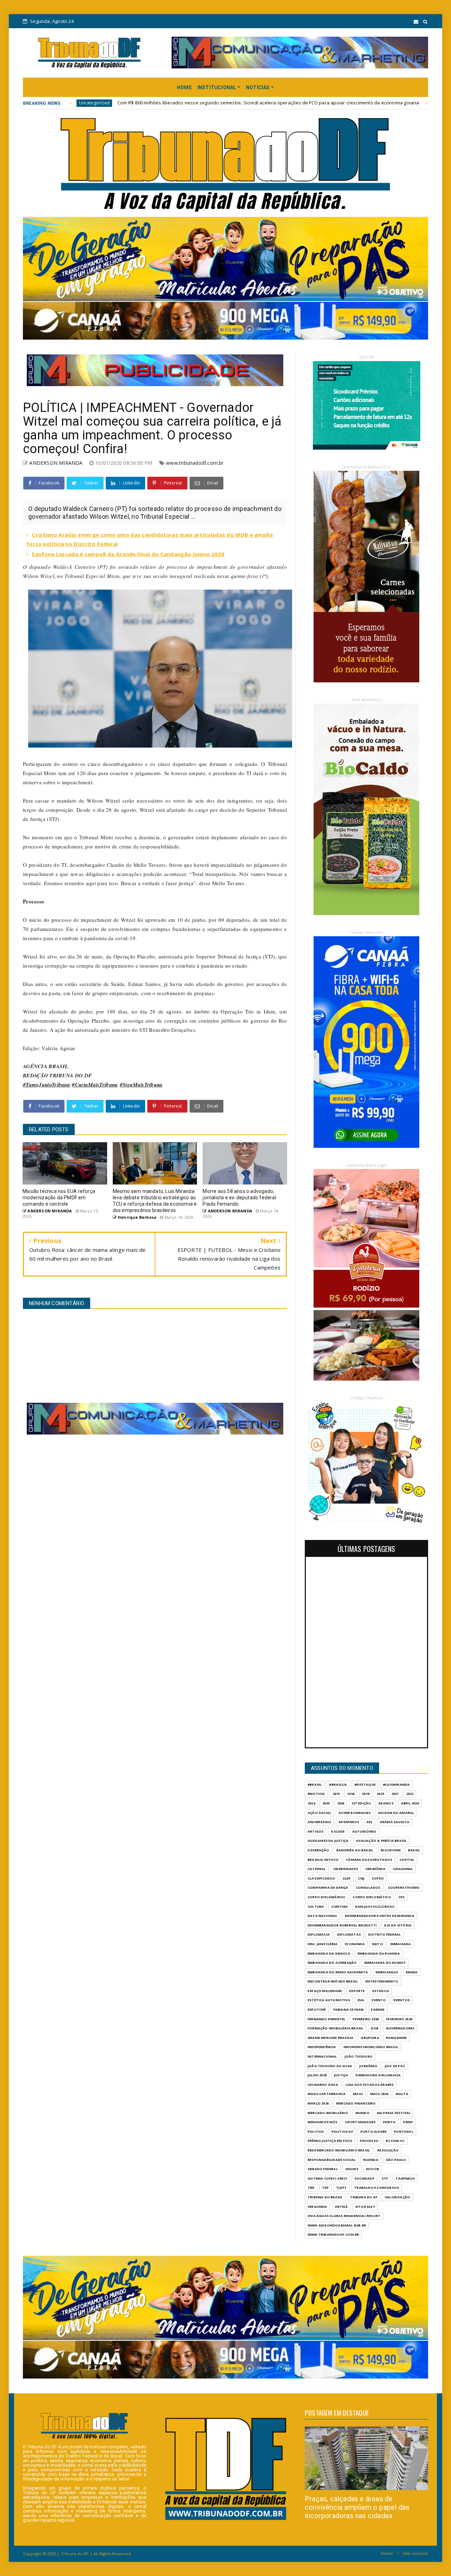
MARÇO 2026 (318, 2103)
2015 (336, 1794)
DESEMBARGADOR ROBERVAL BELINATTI (342, 1925)
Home (387, 2553)
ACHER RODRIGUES (355, 1813)
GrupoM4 (369, 2038)
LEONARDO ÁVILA (323, 2085)
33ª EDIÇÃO (361, 1803)
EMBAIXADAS (387, 1972)
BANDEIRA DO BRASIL (355, 1850)
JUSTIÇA (341, 2075)
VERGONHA (317, 2207)
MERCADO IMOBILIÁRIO (328, 2113)
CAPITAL (407, 1860)
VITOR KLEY (365, 2207)
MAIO (358, 2094)
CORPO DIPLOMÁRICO (326, 1897)
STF (385, 2178)
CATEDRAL (317, 1869)
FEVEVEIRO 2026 (399, 2019)
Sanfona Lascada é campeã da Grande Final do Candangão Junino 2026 (128, 554)
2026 (341, 1803)
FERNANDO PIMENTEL (326, 2019)
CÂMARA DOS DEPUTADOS (369, 1860)
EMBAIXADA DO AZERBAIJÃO (332, 1963)
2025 (326, 1803)
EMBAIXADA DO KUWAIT (385, 1963)
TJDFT (341, 2188)
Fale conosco (415, 2553)
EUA (361, 2000)
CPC (402, 1897)
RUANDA (371, 2160)
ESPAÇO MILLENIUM (325, 1991)
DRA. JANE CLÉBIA (323, 1944)
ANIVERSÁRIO (319, 1822)
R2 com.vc (395, 2141)
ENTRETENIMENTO (382, 1981)
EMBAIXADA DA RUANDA (379, 1953)
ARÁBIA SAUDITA (395, 1822)
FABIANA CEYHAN (349, 2009)
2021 (395, 1794)
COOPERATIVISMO (404, 1887)
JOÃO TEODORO (359, 2056)
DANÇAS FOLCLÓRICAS (375, 1907)
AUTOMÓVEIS (364, 1831)
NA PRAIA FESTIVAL (394, 2113)
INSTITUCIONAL (217, 87)
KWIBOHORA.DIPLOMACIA (378, 2075)
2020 (380, 1794)
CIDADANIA (403, 1869)
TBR (311, 2188)
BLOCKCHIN (391, 1850)
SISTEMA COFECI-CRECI (327, 2178)
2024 (311, 1803)
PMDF (408, 2122)
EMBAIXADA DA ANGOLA (329, 1953)
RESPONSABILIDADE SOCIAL (332, 2160)
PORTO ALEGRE (373, 2132)
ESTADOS (381, 1991)
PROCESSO (369, 2141)
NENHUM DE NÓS (323, 2122)
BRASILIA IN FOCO (323, 1860)
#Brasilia (338, 1785)
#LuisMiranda (396, 1785)
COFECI (378, 1878)
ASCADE (338, 1831)
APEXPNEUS (349, 1822)
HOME (184, 87)
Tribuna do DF (364, 2197)
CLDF (347, 1878)
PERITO (389, 2122)
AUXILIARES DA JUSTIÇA (328, 1841)
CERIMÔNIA (375, 1869)
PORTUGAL (404, 2132)
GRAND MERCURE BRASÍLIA (330, 2038)
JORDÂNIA (368, 2066)
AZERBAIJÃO (318, 1850)
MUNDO (363, 2113)
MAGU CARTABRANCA (327, 2094)
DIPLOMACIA (319, 1934)
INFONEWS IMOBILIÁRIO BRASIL (371, 2047)
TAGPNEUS (405, 2178)
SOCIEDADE (364, 2178)
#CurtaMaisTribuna (95, 1085)
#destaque (365, 1785)
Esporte (357, 1991)
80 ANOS (386, 1803)
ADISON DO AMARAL (396, 1813)
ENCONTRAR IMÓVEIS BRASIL (333, 1981)
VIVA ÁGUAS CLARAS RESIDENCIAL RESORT (344, 2216)
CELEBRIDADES (346, 1869)
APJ (369, 1822)
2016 (351, 1794)
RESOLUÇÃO (388, 2150)
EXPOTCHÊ (317, 2009)
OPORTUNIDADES (360, 2122)
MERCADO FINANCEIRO (356, 2103)
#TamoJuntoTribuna (47, 1085)
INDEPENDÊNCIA (322, 2047)
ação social (319, 1813)
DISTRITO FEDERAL (384, 1934)
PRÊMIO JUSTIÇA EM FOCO (330, 2141)
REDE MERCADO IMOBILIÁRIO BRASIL (339, 2150)
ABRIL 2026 (410, 1803)
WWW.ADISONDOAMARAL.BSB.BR (337, 2225)
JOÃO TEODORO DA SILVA (330, 2066)
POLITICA (316, 2132)
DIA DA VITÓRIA (398, 1925)
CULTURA (316, 1907)
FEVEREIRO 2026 (366, 2019)
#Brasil (315, 1785)
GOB (375, 2028)
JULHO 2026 (317, 2075)
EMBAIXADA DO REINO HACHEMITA (338, 1972)
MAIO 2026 (379, 2094)
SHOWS (352, 2169)
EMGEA (412, 1972)
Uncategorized (297, 103)
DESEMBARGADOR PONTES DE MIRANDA (380, 1916)
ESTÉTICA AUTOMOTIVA (329, 2000)
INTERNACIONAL (322, 2056)
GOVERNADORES (400, 2028)
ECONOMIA (355, 1944)
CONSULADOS (368, 1887)
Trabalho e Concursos (376, 2188)
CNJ (361, 1878)
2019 (366, 1794)
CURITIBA (339, 1907)
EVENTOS (402, 2000)
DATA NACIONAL (323, 1916)
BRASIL (414, 1850)
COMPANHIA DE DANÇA (328, 1887)
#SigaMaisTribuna (141, 1085)
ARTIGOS (316, 1831)
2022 (410, 1794)
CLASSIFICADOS (321, 1878)
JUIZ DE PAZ (395, 2066)
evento (379, 2000)
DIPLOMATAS (349, 1934)
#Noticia (316, 1794)
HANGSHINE (396, 2038)
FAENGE (378, 2009)
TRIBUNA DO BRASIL (325, 2197)
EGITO (378, 1944)
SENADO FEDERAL (323, 2169)
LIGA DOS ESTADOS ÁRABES (370, 2085)
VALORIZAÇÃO (397, 2197)
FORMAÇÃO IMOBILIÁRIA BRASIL (335, 2028)
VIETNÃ (341, 2207)
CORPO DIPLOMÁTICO (372, 1897)
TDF (326, 2188)
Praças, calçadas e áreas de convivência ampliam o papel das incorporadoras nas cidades (357, 2507)
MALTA (402, 2094)
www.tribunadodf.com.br (195, 463)
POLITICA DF (342, 2132)
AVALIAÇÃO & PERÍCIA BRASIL (381, 1841)
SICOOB (372, 2169)
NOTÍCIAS (258, 87)
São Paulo (396, 2160)
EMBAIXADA (401, 1944)
